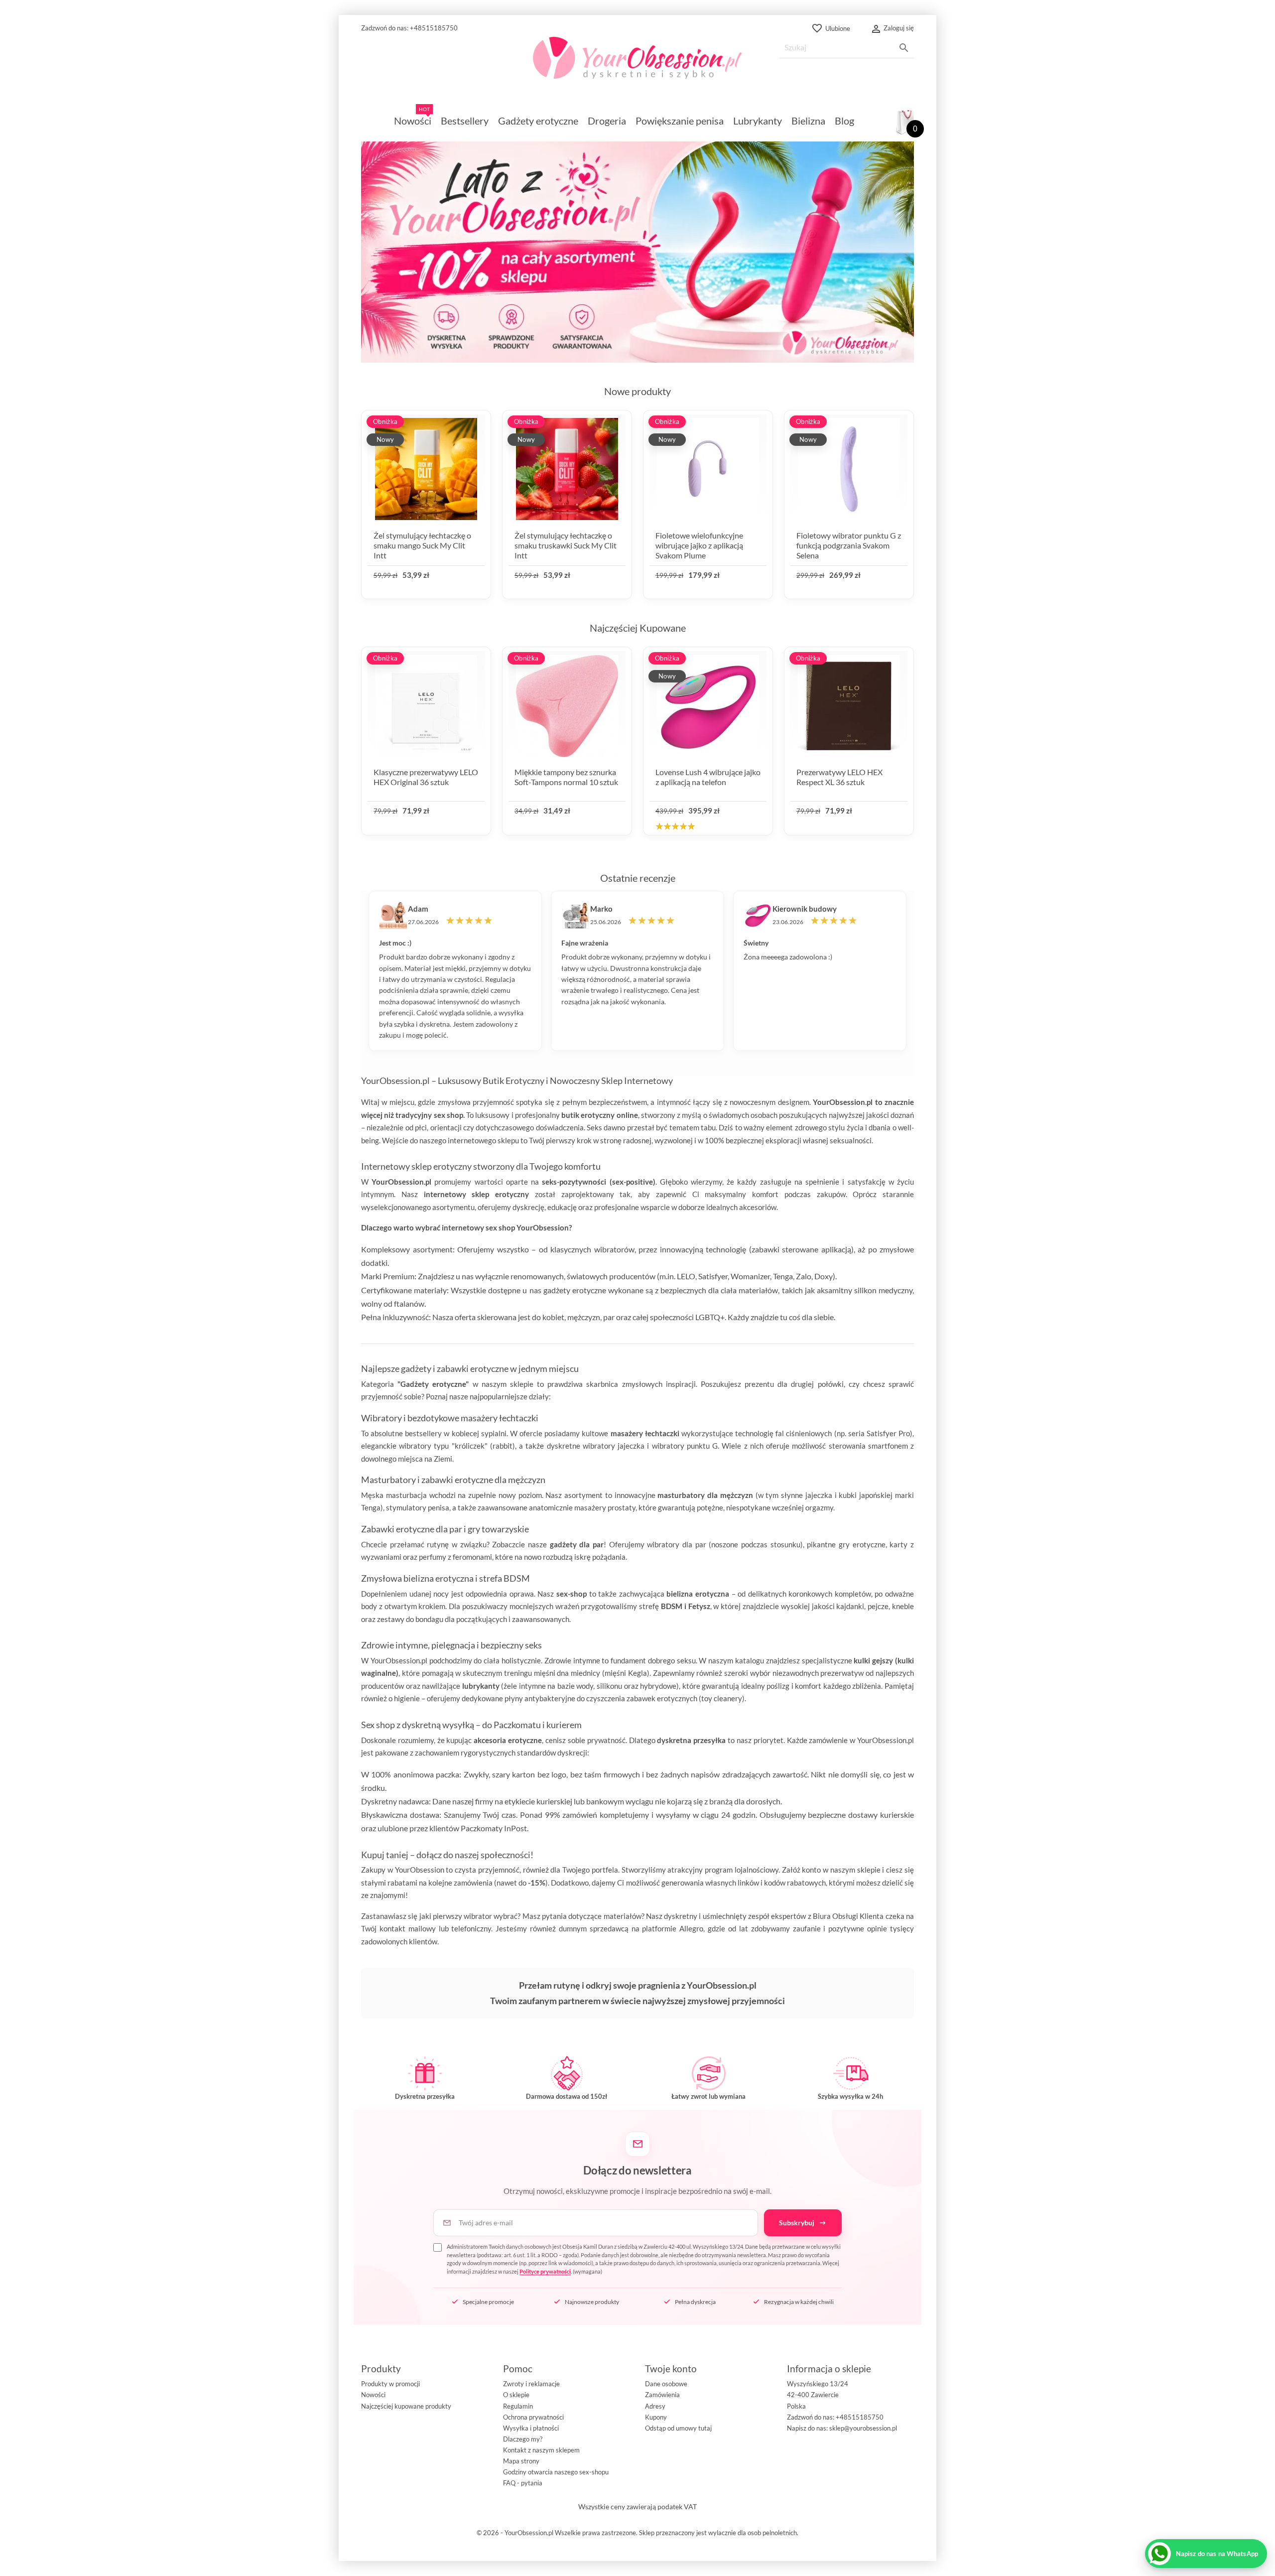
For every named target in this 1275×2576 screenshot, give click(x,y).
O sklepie (516, 2395)
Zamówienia (662, 2395)
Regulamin (518, 2406)
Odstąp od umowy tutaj (678, 2428)
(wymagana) (644, 2259)
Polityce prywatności (545, 2271)
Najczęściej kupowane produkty (406, 2406)
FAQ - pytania (523, 2483)
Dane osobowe (666, 2384)
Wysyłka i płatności (531, 2428)
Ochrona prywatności (533, 2417)
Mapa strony (521, 2461)
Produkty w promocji (390, 2384)
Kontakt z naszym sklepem (541, 2450)
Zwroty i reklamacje (531, 2384)
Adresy (655, 2406)
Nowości (373, 2395)
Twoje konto (671, 2369)
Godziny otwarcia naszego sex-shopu (556, 2472)
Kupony (656, 2417)
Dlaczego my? (523, 2439)
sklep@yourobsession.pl (863, 2428)
